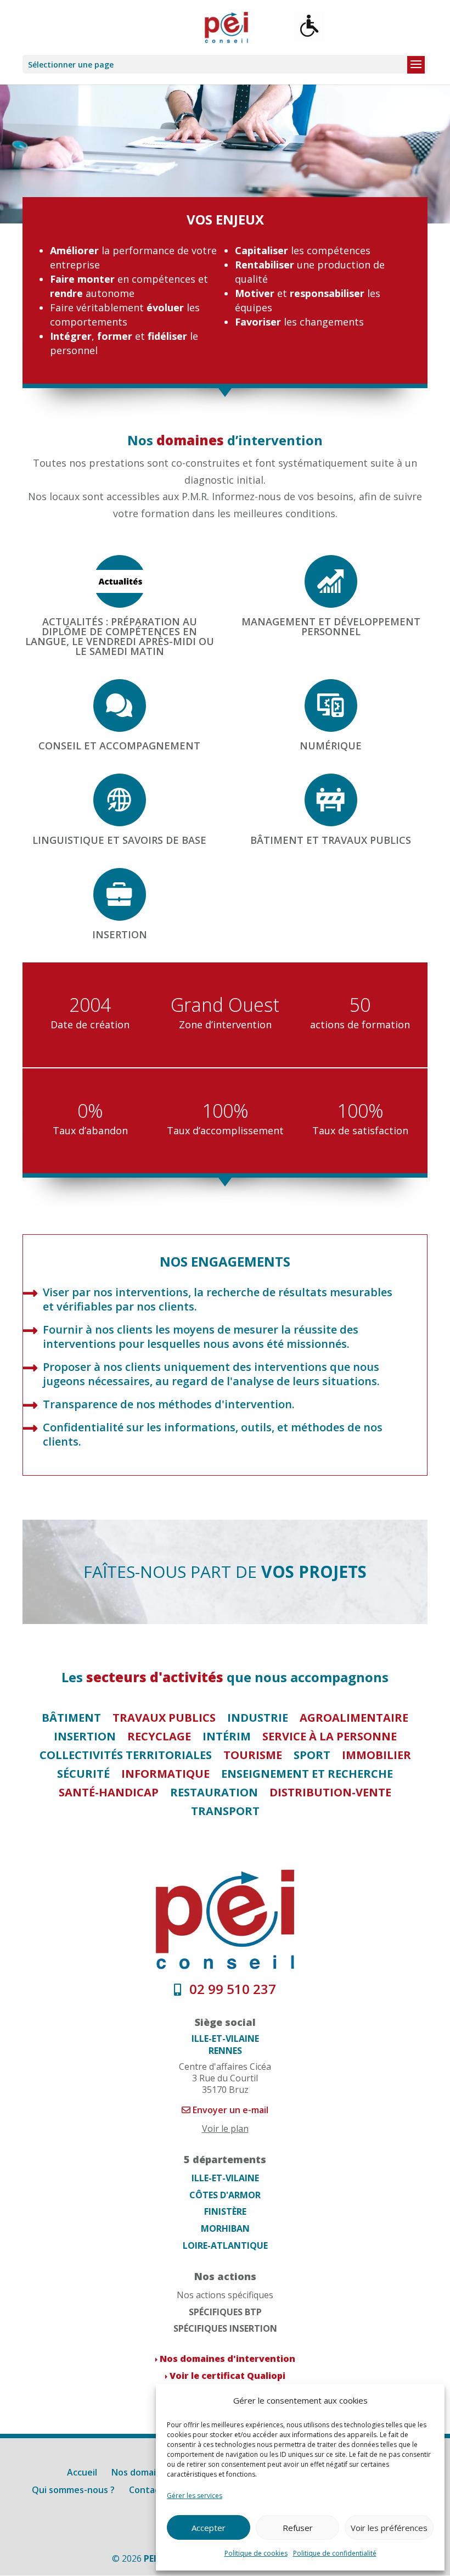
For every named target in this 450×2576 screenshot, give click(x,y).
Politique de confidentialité (335, 2553)
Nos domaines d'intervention (227, 2359)
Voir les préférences (389, 2528)
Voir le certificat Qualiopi (227, 2376)
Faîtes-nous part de (225, 1572)
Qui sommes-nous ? (73, 2490)
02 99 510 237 (231, 1989)
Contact (146, 2490)
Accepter (209, 2528)
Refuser (298, 2528)
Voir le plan (225, 2129)
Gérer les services (195, 2496)
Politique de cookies (256, 2553)
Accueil (82, 2472)
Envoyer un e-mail (229, 2110)
